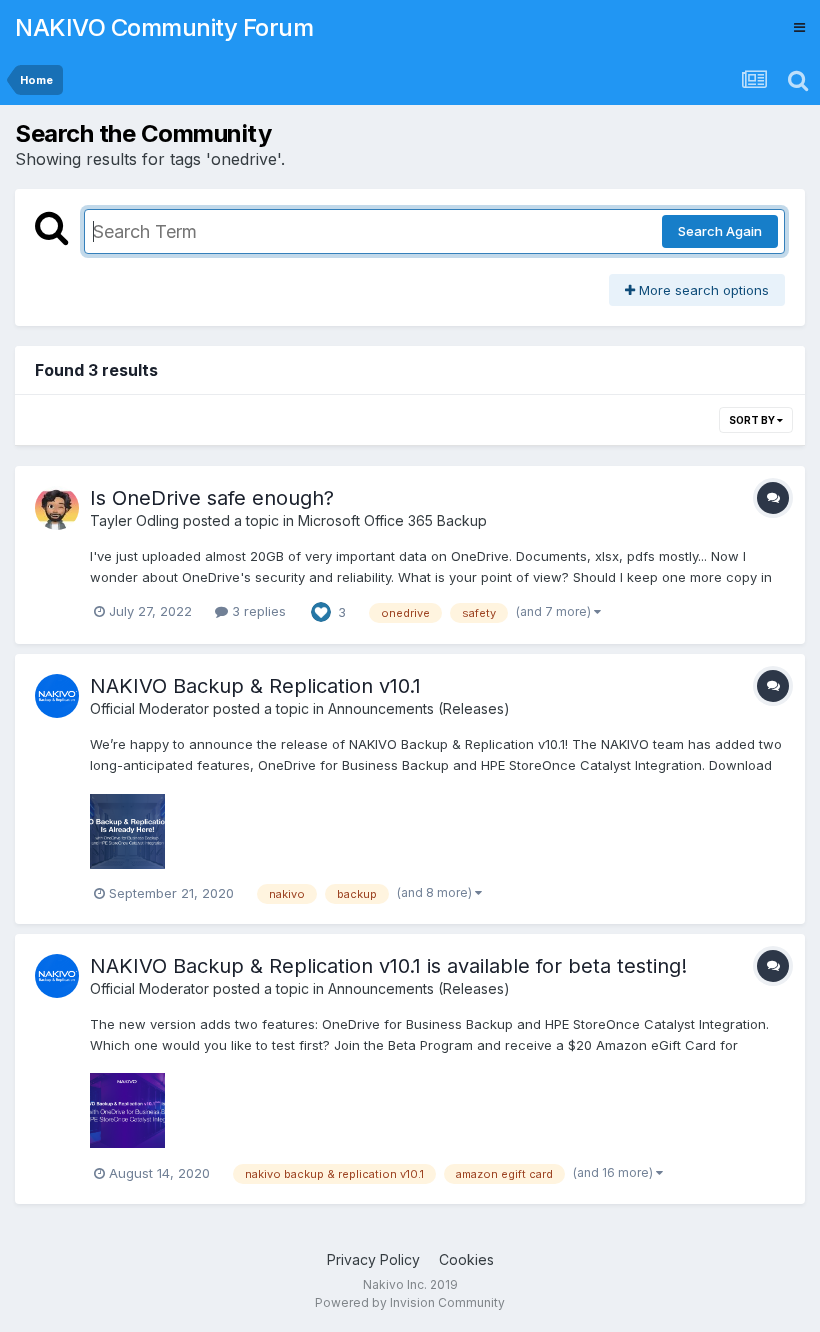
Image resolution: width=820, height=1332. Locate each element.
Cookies (466, 1259)
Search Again (720, 231)
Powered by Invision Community (410, 1302)
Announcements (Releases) (419, 708)
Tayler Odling (134, 520)
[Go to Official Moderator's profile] (57, 696)
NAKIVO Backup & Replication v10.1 (255, 686)
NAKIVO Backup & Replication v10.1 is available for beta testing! (388, 966)
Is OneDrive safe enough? (212, 498)
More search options (702, 290)
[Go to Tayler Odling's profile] (57, 508)
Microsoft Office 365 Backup (392, 520)
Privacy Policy (373, 1259)
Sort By (753, 420)
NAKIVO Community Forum (164, 27)
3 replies (257, 611)
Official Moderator (149, 708)
